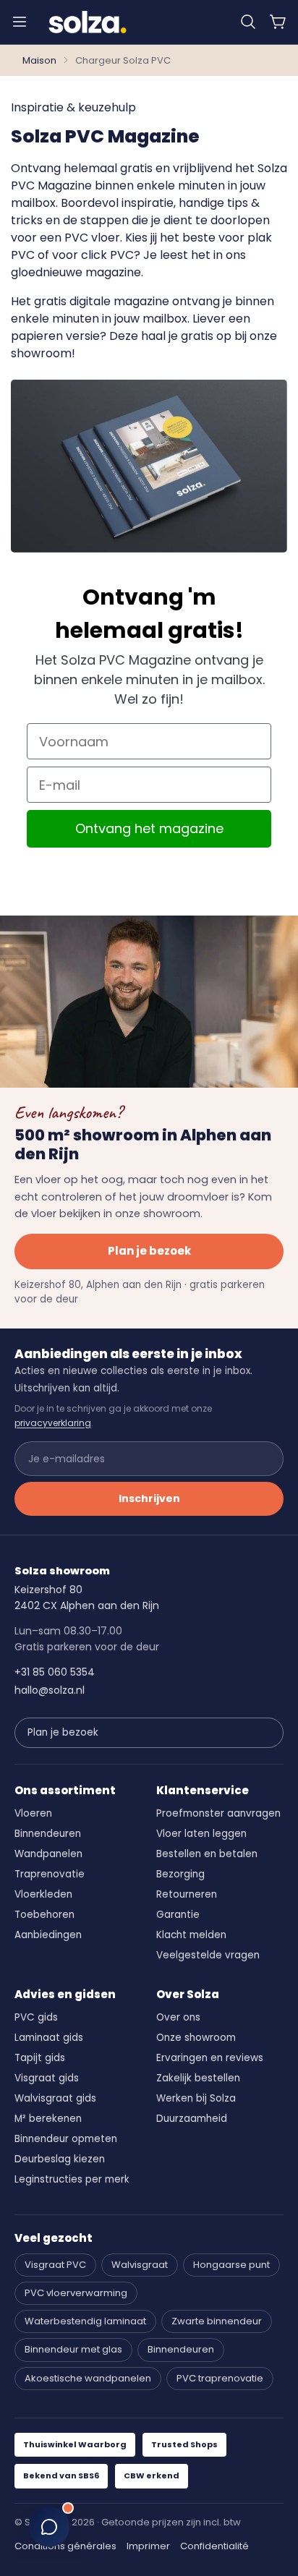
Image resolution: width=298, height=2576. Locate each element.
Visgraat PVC (55, 2265)
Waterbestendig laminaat (85, 2321)
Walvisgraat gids (55, 2098)
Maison (39, 60)
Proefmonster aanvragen (218, 1813)
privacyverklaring (53, 1423)
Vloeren (33, 1813)
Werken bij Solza (196, 2098)
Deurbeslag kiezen (60, 2159)
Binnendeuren (48, 1834)
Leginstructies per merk (72, 2179)
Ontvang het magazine (149, 828)
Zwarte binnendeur (217, 2321)
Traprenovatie (50, 1874)
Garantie (178, 1915)
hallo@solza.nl (50, 1690)
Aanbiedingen (48, 1935)
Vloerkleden (43, 1894)
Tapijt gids (40, 2058)
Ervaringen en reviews (210, 2058)
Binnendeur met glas (73, 2349)
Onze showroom (196, 2038)
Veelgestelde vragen (208, 1955)
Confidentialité (214, 2546)
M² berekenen (48, 2119)
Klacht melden (191, 1935)
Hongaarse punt (231, 2265)
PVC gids (36, 2017)
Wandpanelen (48, 1854)
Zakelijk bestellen (198, 2078)
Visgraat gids (47, 2078)
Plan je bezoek (149, 1251)
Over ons (178, 2017)
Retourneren (187, 1894)
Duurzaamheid (192, 2119)
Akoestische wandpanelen (88, 2378)
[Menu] (20, 22)
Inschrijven (149, 1498)
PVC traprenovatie (220, 2378)
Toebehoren (44, 1915)
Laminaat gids (49, 2038)
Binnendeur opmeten (66, 2139)
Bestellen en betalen (207, 1854)
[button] (248, 22)
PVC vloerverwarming (76, 2293)
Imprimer (148, 2546)
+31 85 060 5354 (55, 1672)
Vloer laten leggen (201, 1834)
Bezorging (180, 1874)
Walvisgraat (140, 2265)
